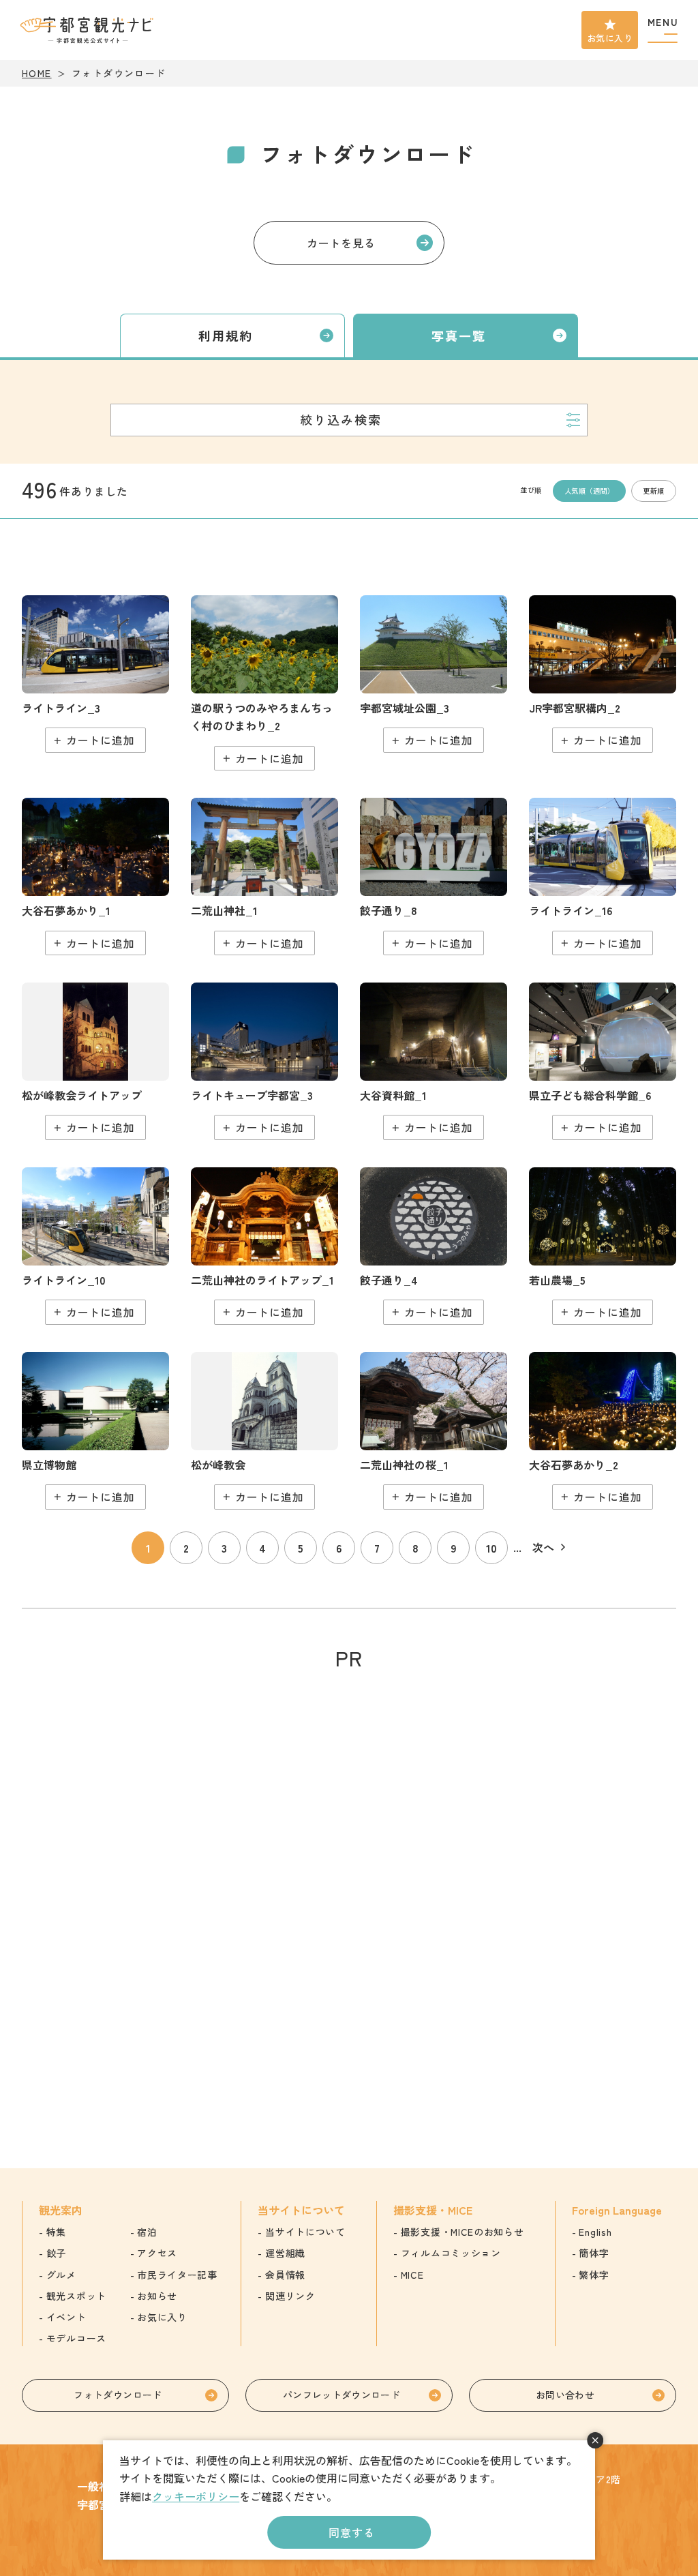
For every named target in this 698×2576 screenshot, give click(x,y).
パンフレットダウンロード (342, 2395)
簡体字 (594, 2253)
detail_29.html (434, 1431)
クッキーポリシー (196, 2496)
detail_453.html (95, 1246)
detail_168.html (264, 1246)
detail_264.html (264, 1061)
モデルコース (76, 2338)
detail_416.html (603, 1431)
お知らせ (157, 2296)
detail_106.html (264, 683)
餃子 (56, 2253)
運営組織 (285, 2253)
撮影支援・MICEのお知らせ (462, 2232)
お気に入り (610, 38)
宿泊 (147, 2232)
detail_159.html (603, 674)
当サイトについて (305, 2232)
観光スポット (76, 2296)
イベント (66, 2317)
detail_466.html (603, 877)
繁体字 (594, 2275)
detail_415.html (95, 877)
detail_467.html (603, 1246)
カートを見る (341, 243)
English (595, 2232)
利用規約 (226, 335)
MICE (412, 2275)
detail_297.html (95, 1431)
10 (491, 1548)
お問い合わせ (565, 2395)
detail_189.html (434, 877)
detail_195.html (95, 1061)
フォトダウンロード (118, 2395)
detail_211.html (434, 674)
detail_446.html (95, 674)
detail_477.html (603, 1061)
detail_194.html (264, 1431)
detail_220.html (434, 1061)
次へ (543, 1547)
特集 (56, 2232)
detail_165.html (264, 877)
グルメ (61, 2275)
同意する (351, 2532)
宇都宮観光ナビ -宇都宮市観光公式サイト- (88, 30)
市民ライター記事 (177, 2275)
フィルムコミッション (451, 2253)
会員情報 (285, 2275)
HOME (37, 73)
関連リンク (290, 2296)
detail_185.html (434, 1246)
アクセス (157, 2253)
